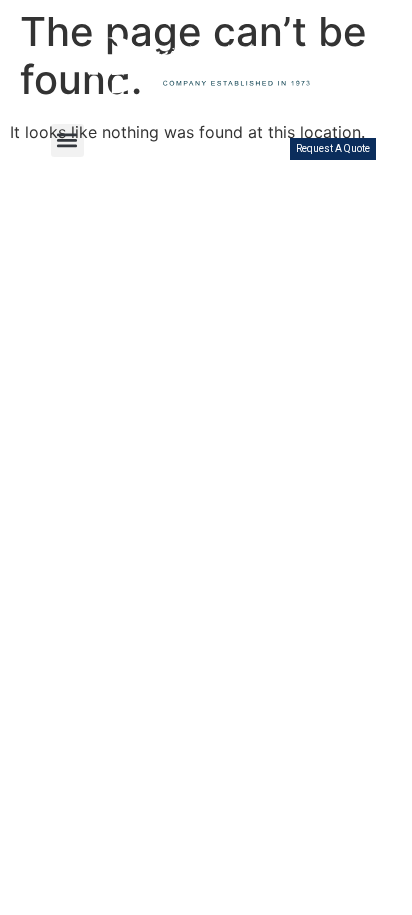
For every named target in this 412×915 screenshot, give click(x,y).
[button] (67, 140)
